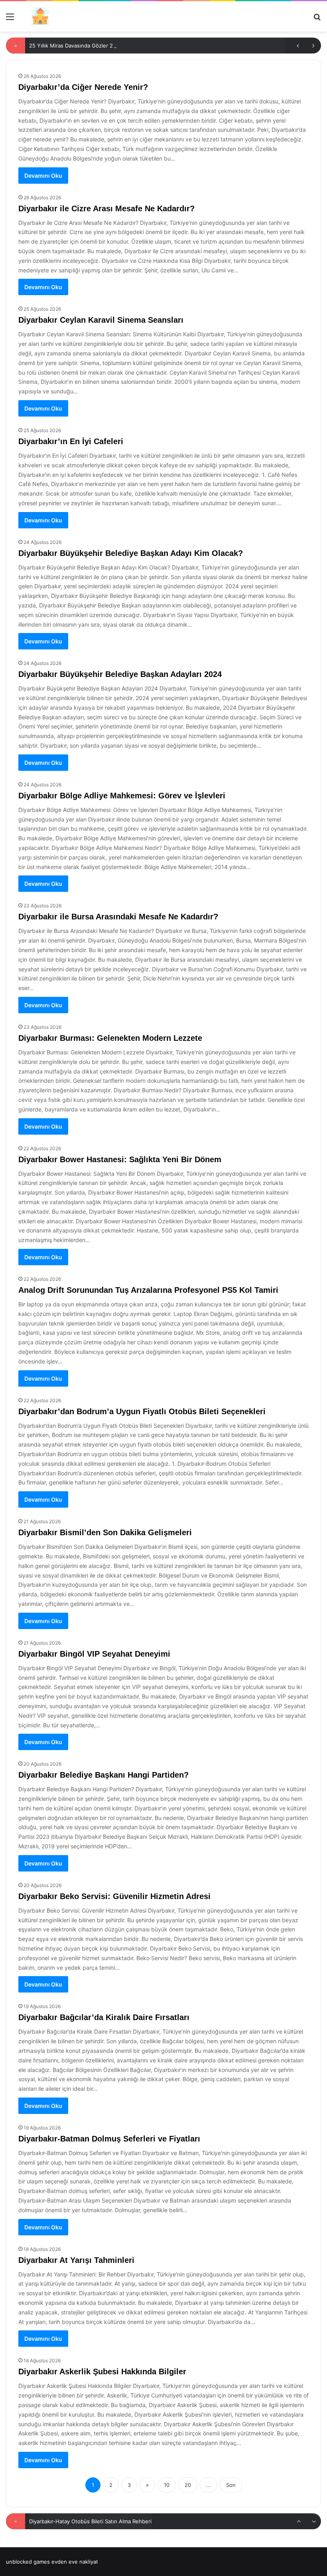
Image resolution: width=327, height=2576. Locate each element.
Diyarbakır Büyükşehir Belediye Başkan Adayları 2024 (120, 674)
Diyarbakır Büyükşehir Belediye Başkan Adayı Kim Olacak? (131, 553)
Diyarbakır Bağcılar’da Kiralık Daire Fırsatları (104, 2017)
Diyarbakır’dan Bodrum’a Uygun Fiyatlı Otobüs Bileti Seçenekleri (142, 1411)
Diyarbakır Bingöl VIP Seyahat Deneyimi (94, 1654)
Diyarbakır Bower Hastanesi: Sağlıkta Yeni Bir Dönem (120, 1159)
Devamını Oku (43, 176)
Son (231, 2485)
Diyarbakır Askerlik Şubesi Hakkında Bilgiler (102, 2372)
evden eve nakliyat (75, 2562)
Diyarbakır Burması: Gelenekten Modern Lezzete (110, 1038)
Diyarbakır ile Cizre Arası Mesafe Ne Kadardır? (106, 208)
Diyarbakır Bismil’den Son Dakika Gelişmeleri (105, 1532)
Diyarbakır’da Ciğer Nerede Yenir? (83, 87)
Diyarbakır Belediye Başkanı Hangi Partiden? (103, 1775)
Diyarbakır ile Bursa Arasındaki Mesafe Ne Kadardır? (118, 917)
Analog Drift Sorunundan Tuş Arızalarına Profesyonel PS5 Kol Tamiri (148, 1290)
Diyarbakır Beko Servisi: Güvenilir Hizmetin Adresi (114, 1896)
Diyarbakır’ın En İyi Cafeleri (71, 441)
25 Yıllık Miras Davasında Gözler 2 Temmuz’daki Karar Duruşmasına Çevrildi (121, 46)
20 (188, 2485)
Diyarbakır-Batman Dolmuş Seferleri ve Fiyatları (109, 2139)
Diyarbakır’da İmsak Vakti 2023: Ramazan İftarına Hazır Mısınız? (106, 2520)
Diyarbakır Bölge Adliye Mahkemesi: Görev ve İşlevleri (122, 796)
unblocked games (28, 2562)
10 (167, 2485)
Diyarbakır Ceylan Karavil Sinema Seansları (101, 320)
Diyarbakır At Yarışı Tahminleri (76, 2260)
